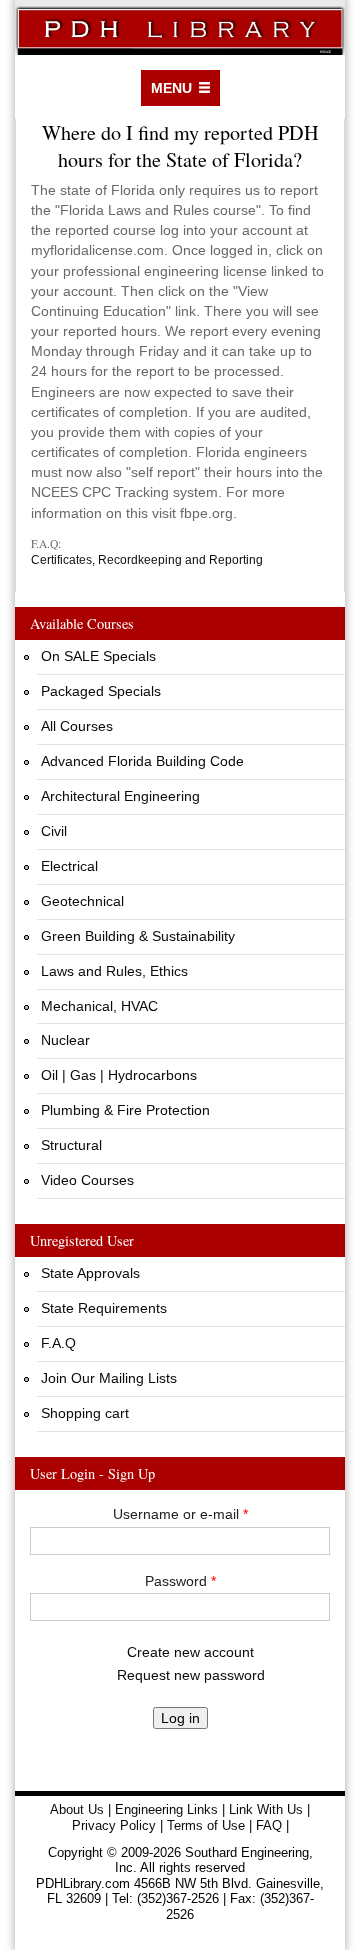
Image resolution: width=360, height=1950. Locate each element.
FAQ (269, 1825)
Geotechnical (82, 901)
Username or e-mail (180, 1514)
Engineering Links (166, 1809)
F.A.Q (58, 1343)
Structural (71, 1145)
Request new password (191, 1675)
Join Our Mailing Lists (109, 1378)
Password (180, 1581)
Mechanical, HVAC (99, 1006)
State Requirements (104, 1308)
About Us (77, 1809)
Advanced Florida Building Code (142, 761)
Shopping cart (85, 1413)
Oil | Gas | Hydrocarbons (119, 1075)
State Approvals (90, 1273)
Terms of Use (206, 1825)
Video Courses (87, 1180)
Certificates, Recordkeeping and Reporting (147, 560)
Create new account (190, 1652)
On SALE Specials (98, 656)
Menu (171, 88)
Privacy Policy (114, 1825)
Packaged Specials (101, 691)
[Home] (180, 27)
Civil (54, 831)
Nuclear (65, 1040)
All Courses (77, 726)
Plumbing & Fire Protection (125, 1110)
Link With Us (266, 1809)
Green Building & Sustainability (138, 936)
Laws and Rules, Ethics (114, 971)
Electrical (69, 866)
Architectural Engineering (120, 796)
